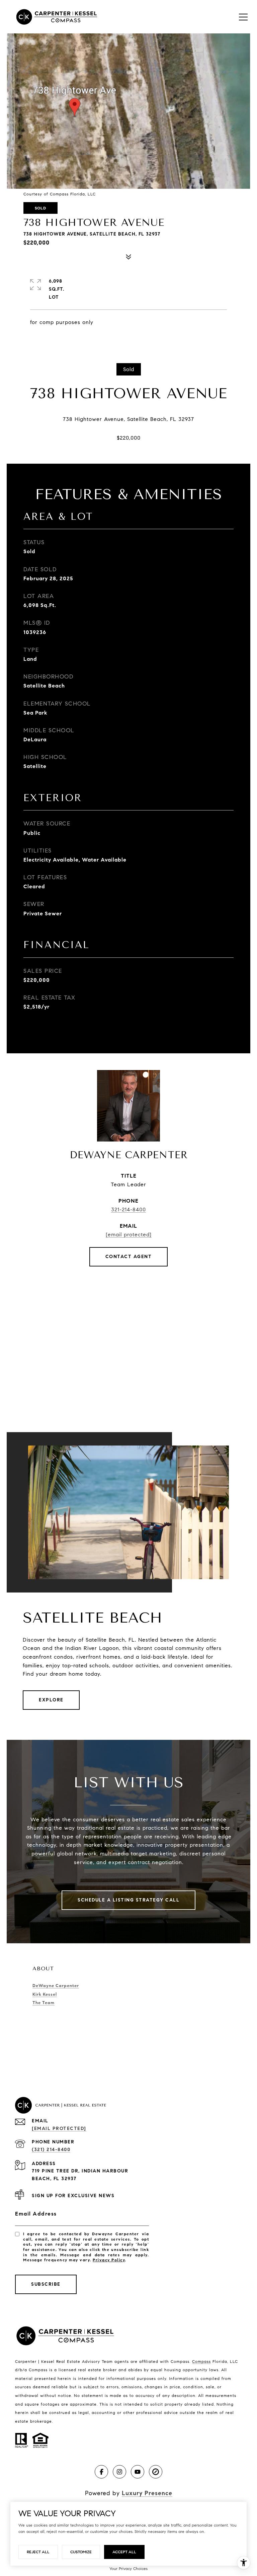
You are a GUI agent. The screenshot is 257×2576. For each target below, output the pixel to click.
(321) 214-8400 (51, 2150)
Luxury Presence (147, 2493)
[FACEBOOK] (101, 2472)
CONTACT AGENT (129, 1257)
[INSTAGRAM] (119, 2472)
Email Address (36, 2214)
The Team (44, 2003)
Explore (51, 1700)
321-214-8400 (128, 1209)
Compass (201, 2361)
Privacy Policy (109, 2260)
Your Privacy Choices (128, 2568)
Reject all (38, 2552)
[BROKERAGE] (156, 2472)
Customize (81, 2552)
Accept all (124, 2552)
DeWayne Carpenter (56, 1986)
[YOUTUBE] (138, 2472)
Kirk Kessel (45, 1994)
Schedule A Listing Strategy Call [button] (128, 1900)
